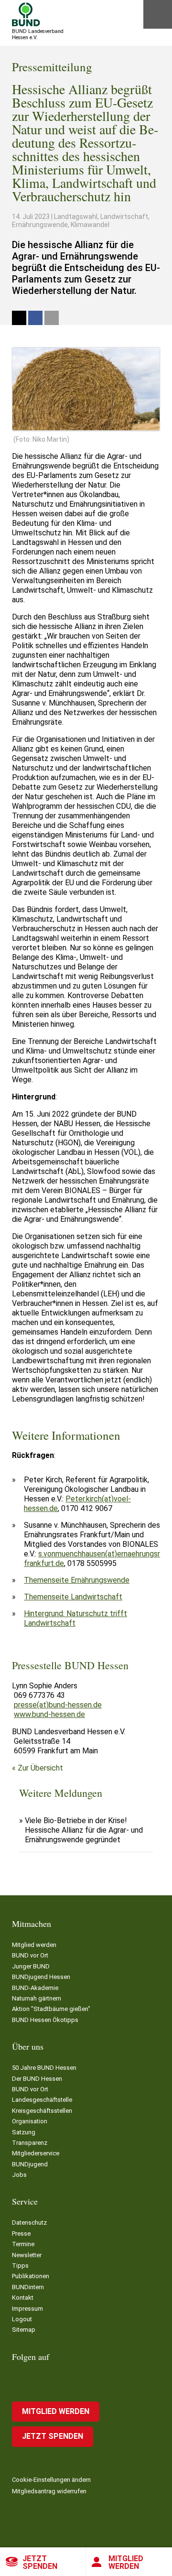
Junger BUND (31, 1966)
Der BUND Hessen (37, 2079)
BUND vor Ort (30, 1955)
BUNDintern (28, 2287)
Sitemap (24, 2330)
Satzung (24, 2132)
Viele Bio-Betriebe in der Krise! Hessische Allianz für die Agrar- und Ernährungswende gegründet (84, 1830)
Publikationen (31, 2276)
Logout (22, 2319)
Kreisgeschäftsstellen (42, 2111)
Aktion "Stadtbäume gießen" (51, 2009)
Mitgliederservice (36, 2153)
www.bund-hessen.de (49, 1714)
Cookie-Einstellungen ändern (51, 2480)
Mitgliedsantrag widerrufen (49, 2491)
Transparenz (30, 2143)
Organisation (30, 2121)
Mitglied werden (126, 2562)
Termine (23, 2244)
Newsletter (27, 2255)
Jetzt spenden (40, 2562)
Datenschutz (29, 2223)
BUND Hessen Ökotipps (45, 2020)
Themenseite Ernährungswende (77, 1580)
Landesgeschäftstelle (42, 2100)
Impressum (27, 2309)
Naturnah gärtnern (37, 1998)
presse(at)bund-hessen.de (58, 1705)
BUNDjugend (30, 2164)
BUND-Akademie (35, 1988)
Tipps (20, 2266)
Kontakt (23, 2298)
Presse (21, 2234)
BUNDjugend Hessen (41, 1977)
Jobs (19, 2175)
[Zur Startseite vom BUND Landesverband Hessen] (26, 14)
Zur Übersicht (40, 1768)
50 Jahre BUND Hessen (44, 2068)
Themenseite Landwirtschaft (73, 1597)
